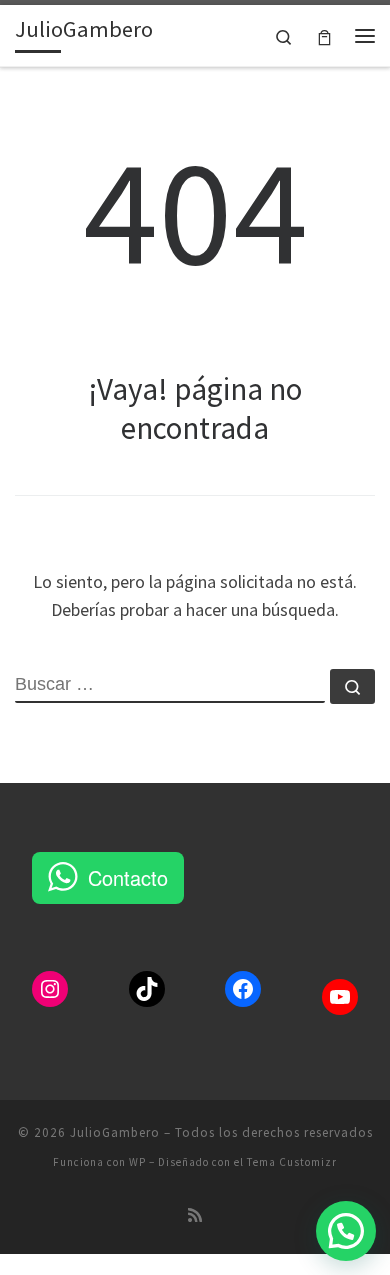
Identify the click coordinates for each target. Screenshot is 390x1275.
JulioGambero (115, 1132)
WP (137, 1162)
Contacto (128, 877)
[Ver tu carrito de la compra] (324, 35)
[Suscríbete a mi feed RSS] (195, 1215)
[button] (346, 1231)
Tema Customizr (292, 1162)
